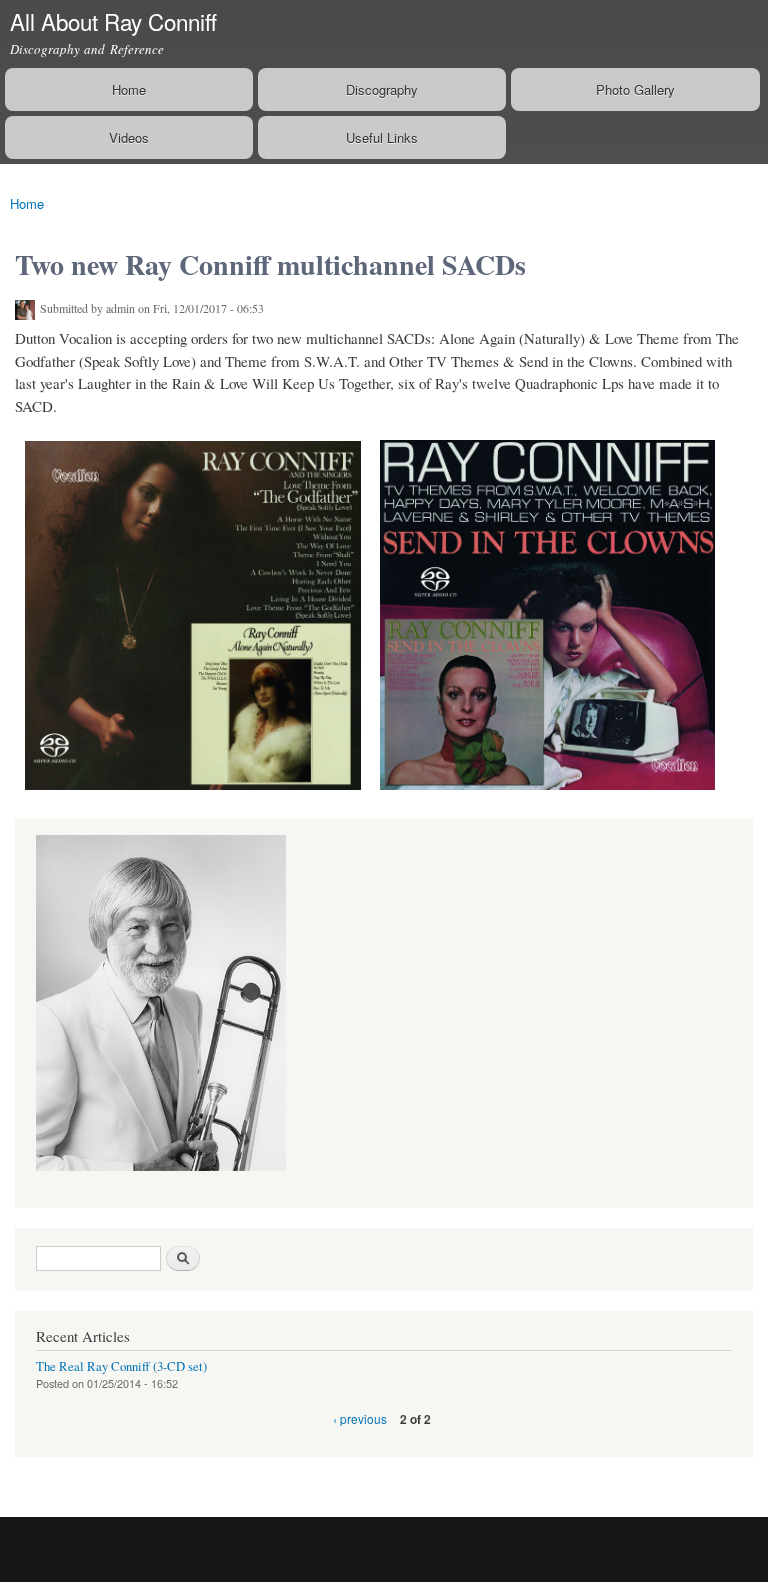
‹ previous (360, 1418)
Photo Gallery (635, 89)
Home (129, 89)
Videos (129, 137)
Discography (382, 89)
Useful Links (382, 137)
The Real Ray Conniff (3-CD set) (121, 1366)
